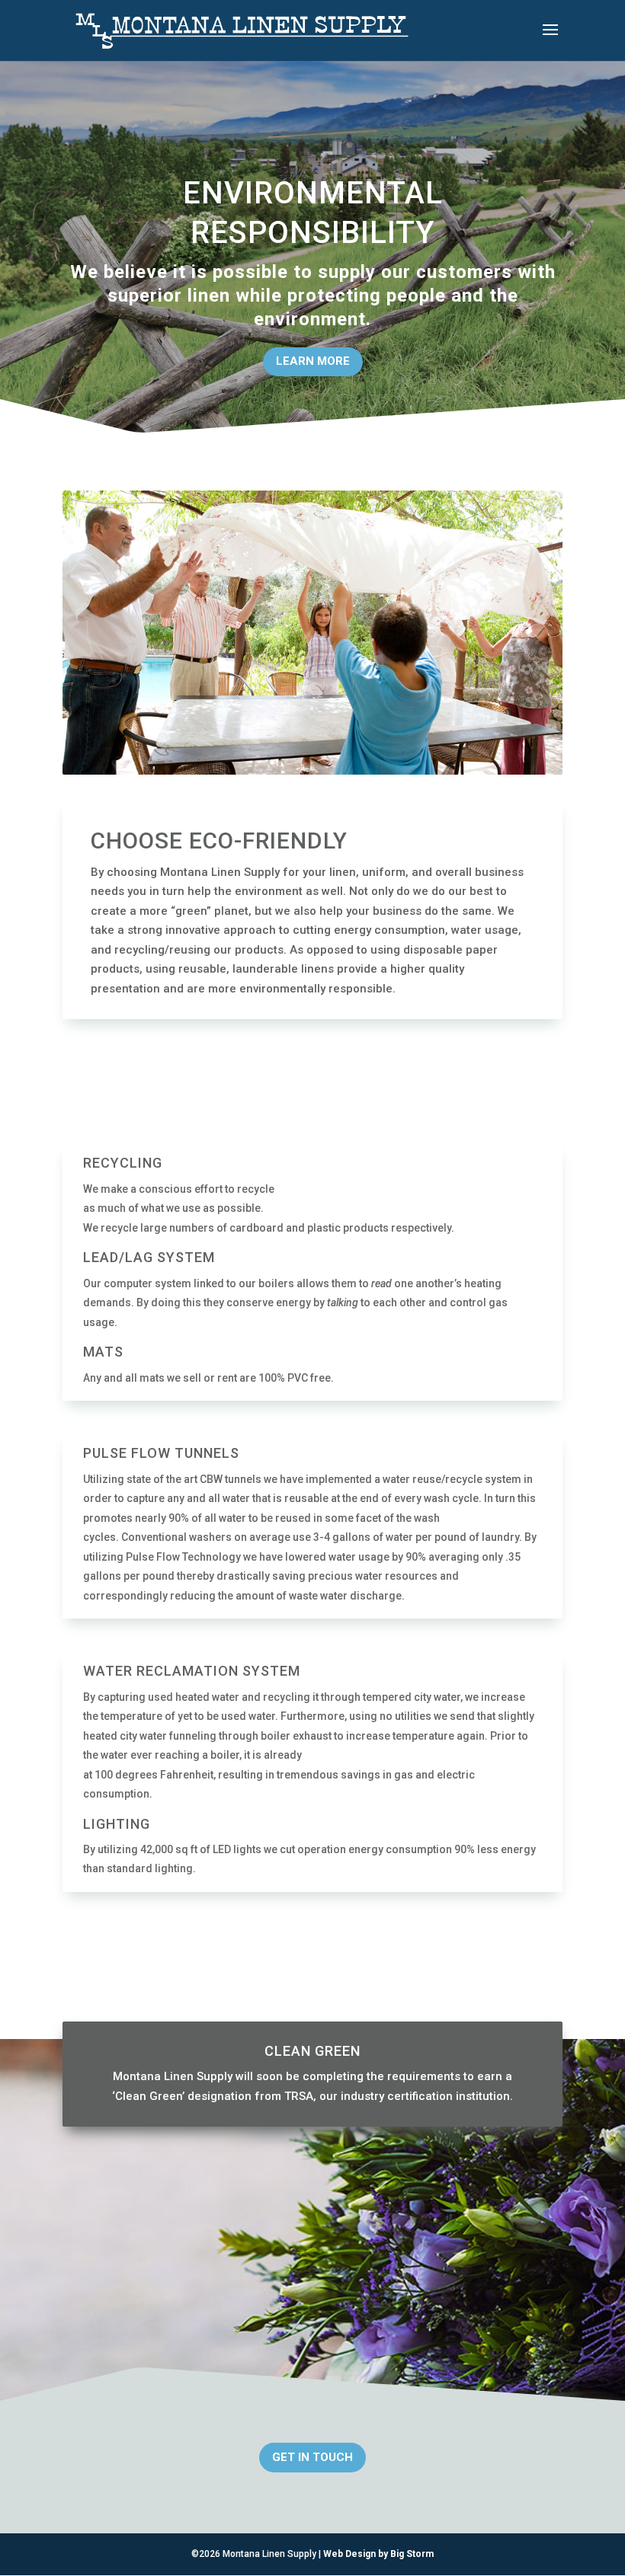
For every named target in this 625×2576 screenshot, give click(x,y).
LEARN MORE (313, 361)
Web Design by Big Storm (378, 2554)
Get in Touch (312, 2457)
